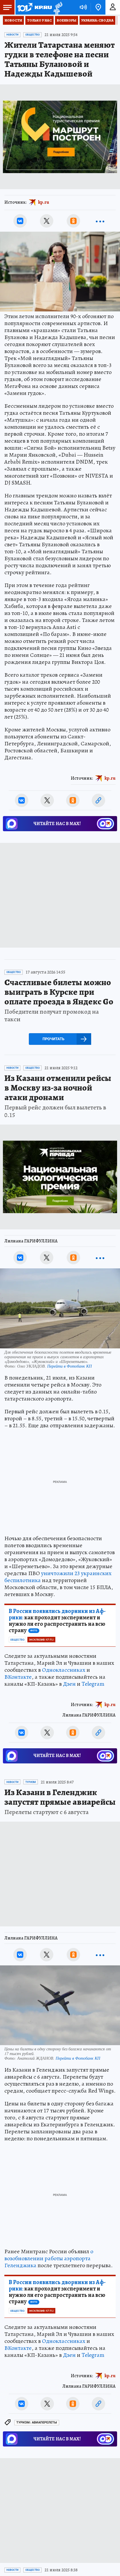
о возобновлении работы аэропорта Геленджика (49, 2258)
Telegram (93, 1684)
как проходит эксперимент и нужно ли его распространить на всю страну (57, 1621)
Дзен (69, 1684)
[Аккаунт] (113, 7)
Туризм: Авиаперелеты (37, 2422)
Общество (32, 35)
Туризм (31, 1782)
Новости (13, 20)
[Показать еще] (100, 221)
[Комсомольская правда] (34, 7)
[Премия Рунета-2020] (57, 7)
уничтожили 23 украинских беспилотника (58, 1577)
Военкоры (67, 20)
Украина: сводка (97, 20)
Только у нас (39, 20)
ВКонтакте (18, 1677)
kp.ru (44, 202)
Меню (7, 7)
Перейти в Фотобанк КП (69, 1366)
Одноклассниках (64, 1670)
